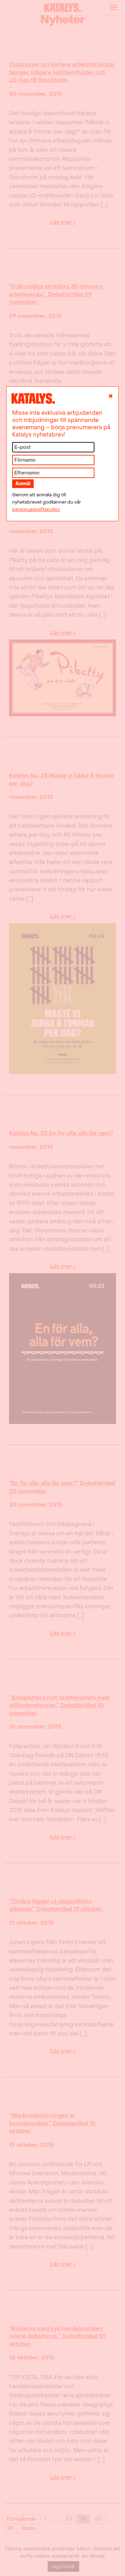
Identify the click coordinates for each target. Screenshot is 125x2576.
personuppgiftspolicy (36, 509)
